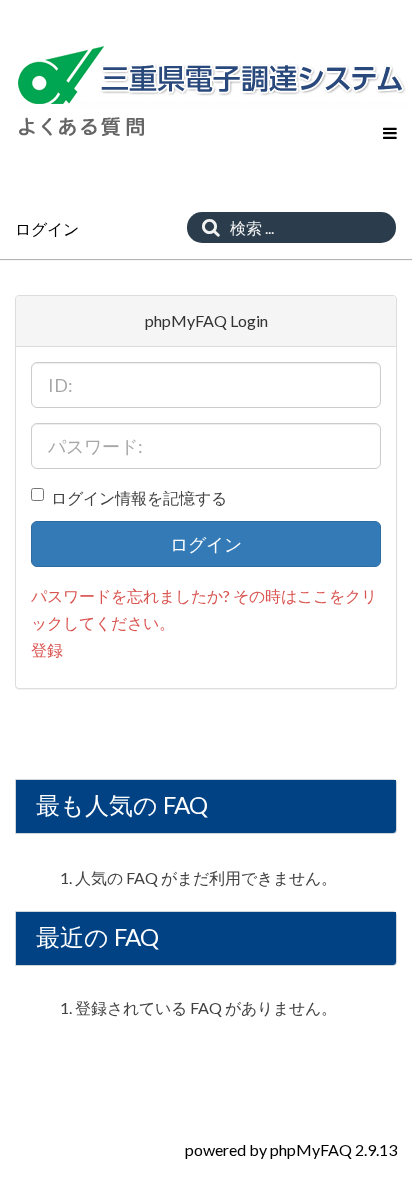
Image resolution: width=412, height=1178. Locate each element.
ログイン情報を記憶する (139, 497)
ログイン (206, 544)
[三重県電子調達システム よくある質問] (210, 76)
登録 (47, 649)
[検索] (206, 227)
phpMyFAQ (311, 1149)
